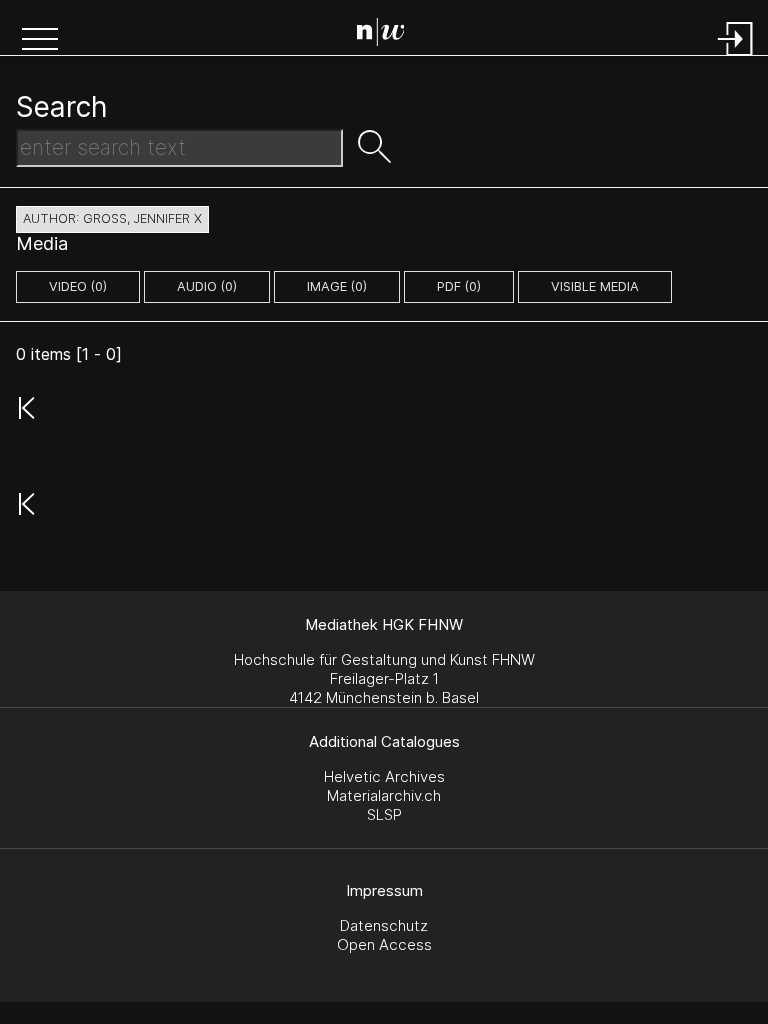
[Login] (736, 57)
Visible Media (595, 286)
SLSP (384, 814)
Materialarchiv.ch (384, 795)
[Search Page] (388, 35)
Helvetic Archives (384, 776)
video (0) (78, 286)
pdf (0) (459, 286)
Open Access (384, 944)
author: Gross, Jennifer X (112, 218)
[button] (40, 41)
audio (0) (207, 286)
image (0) (337, 286)
